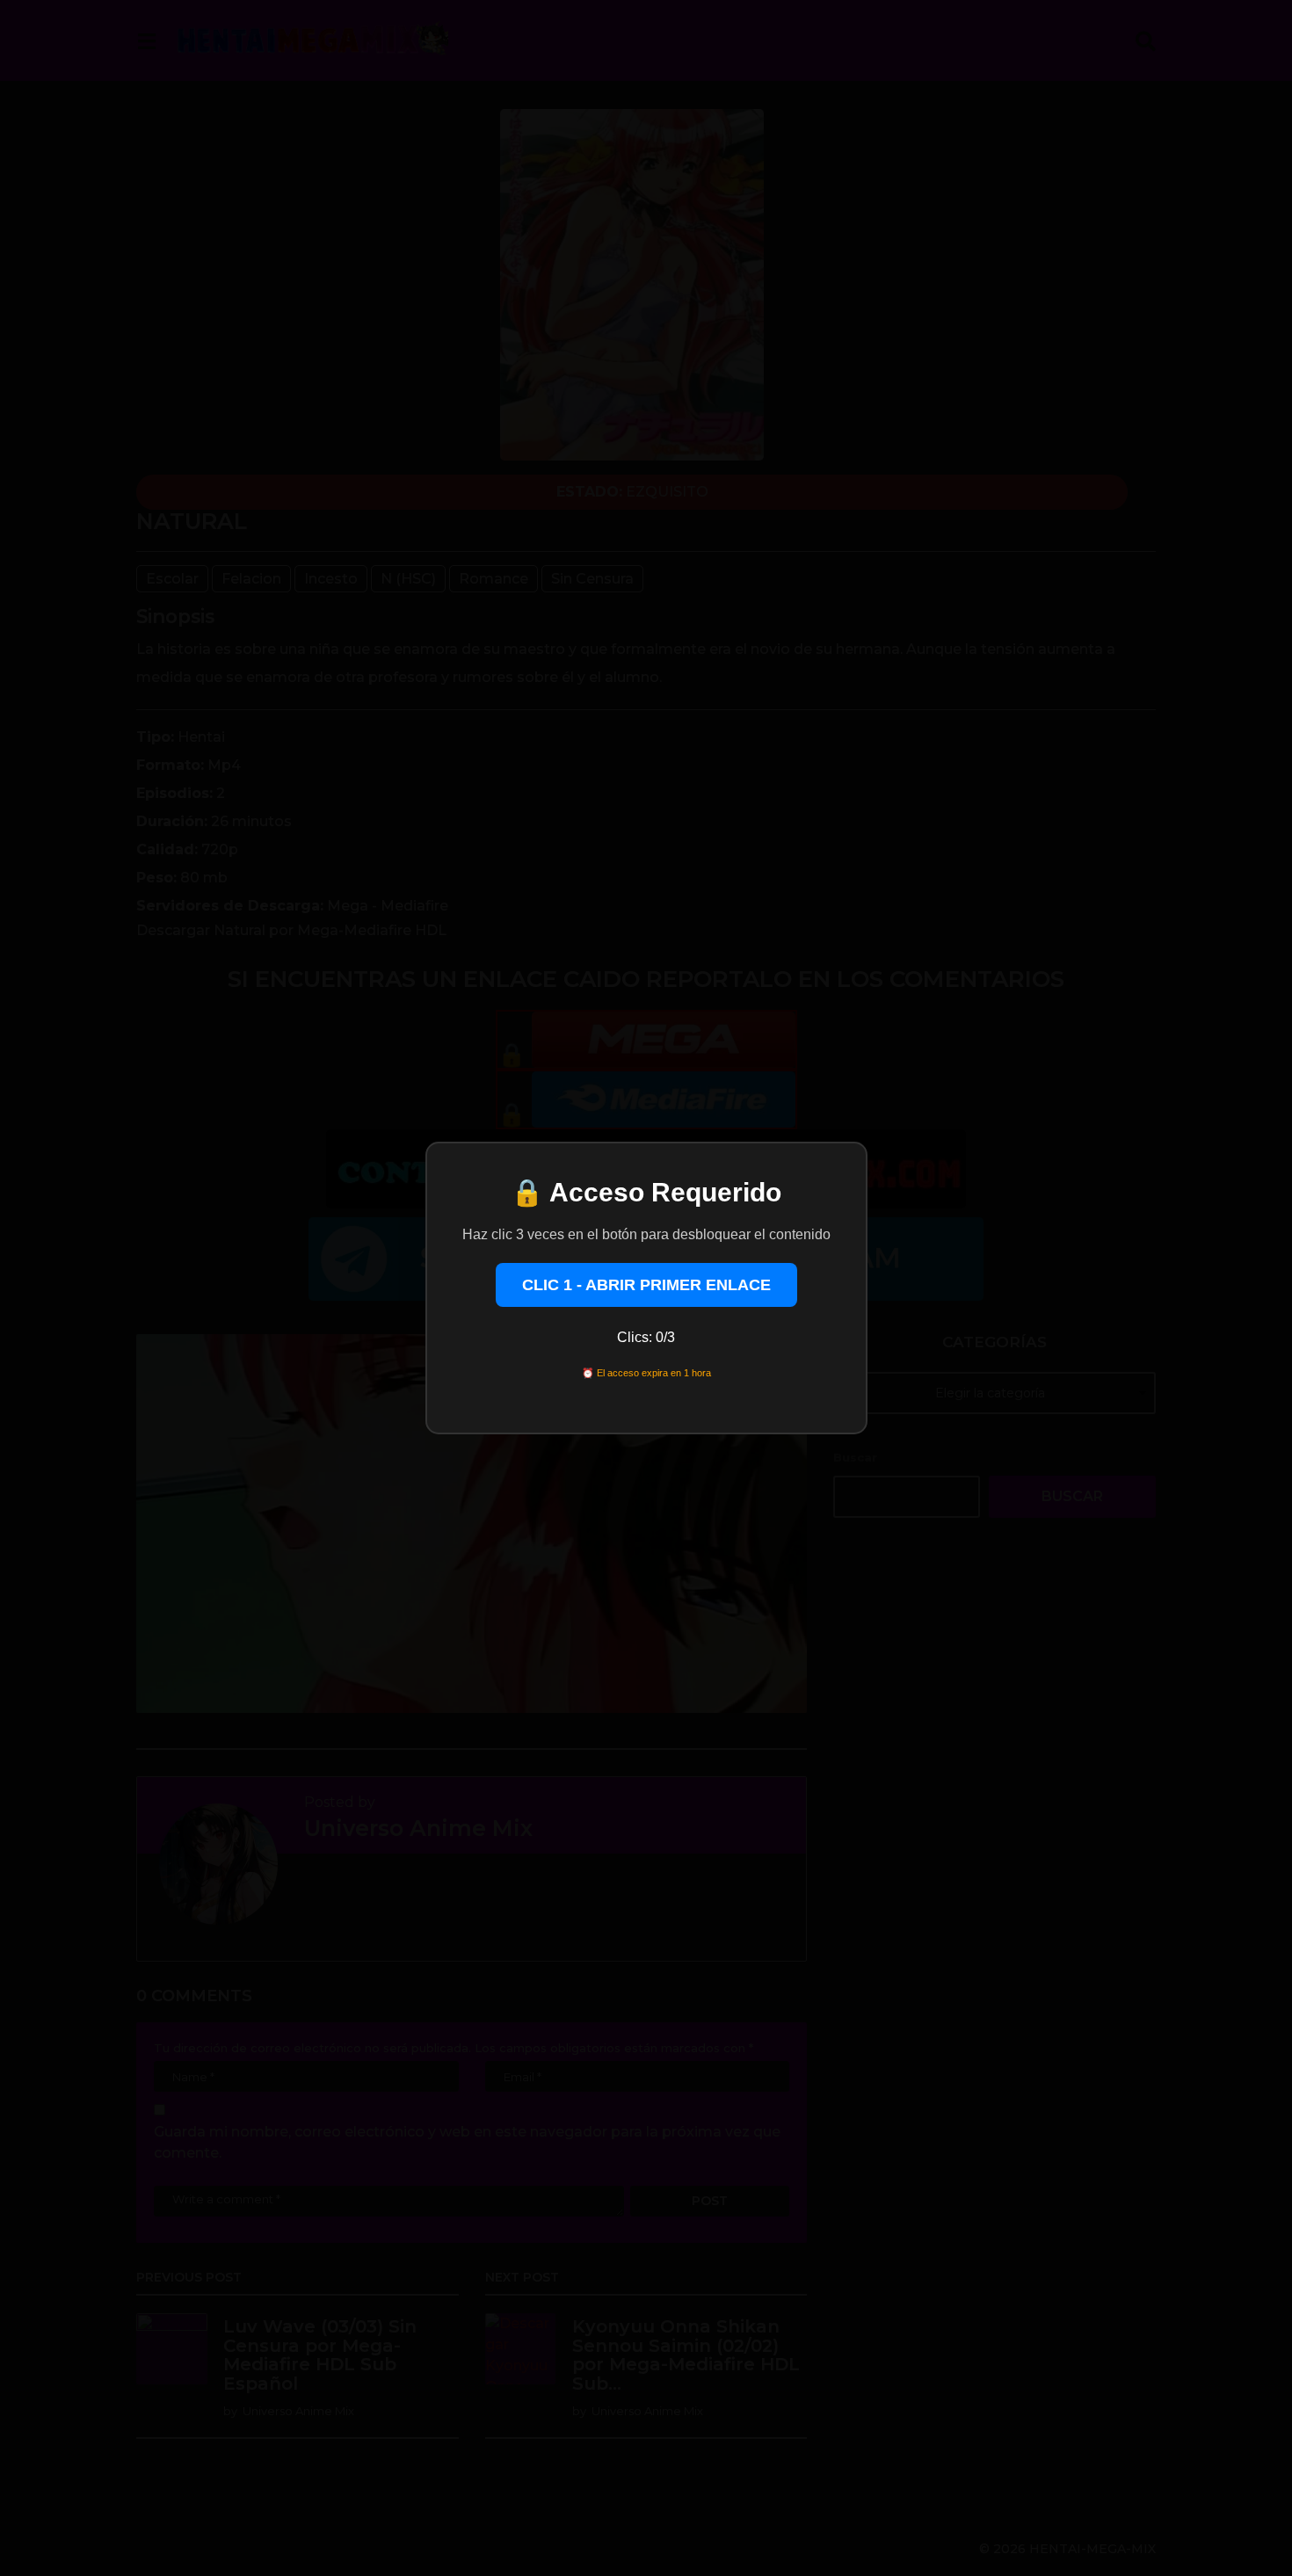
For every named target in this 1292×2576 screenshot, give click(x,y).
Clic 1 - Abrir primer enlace (646, 1285)
